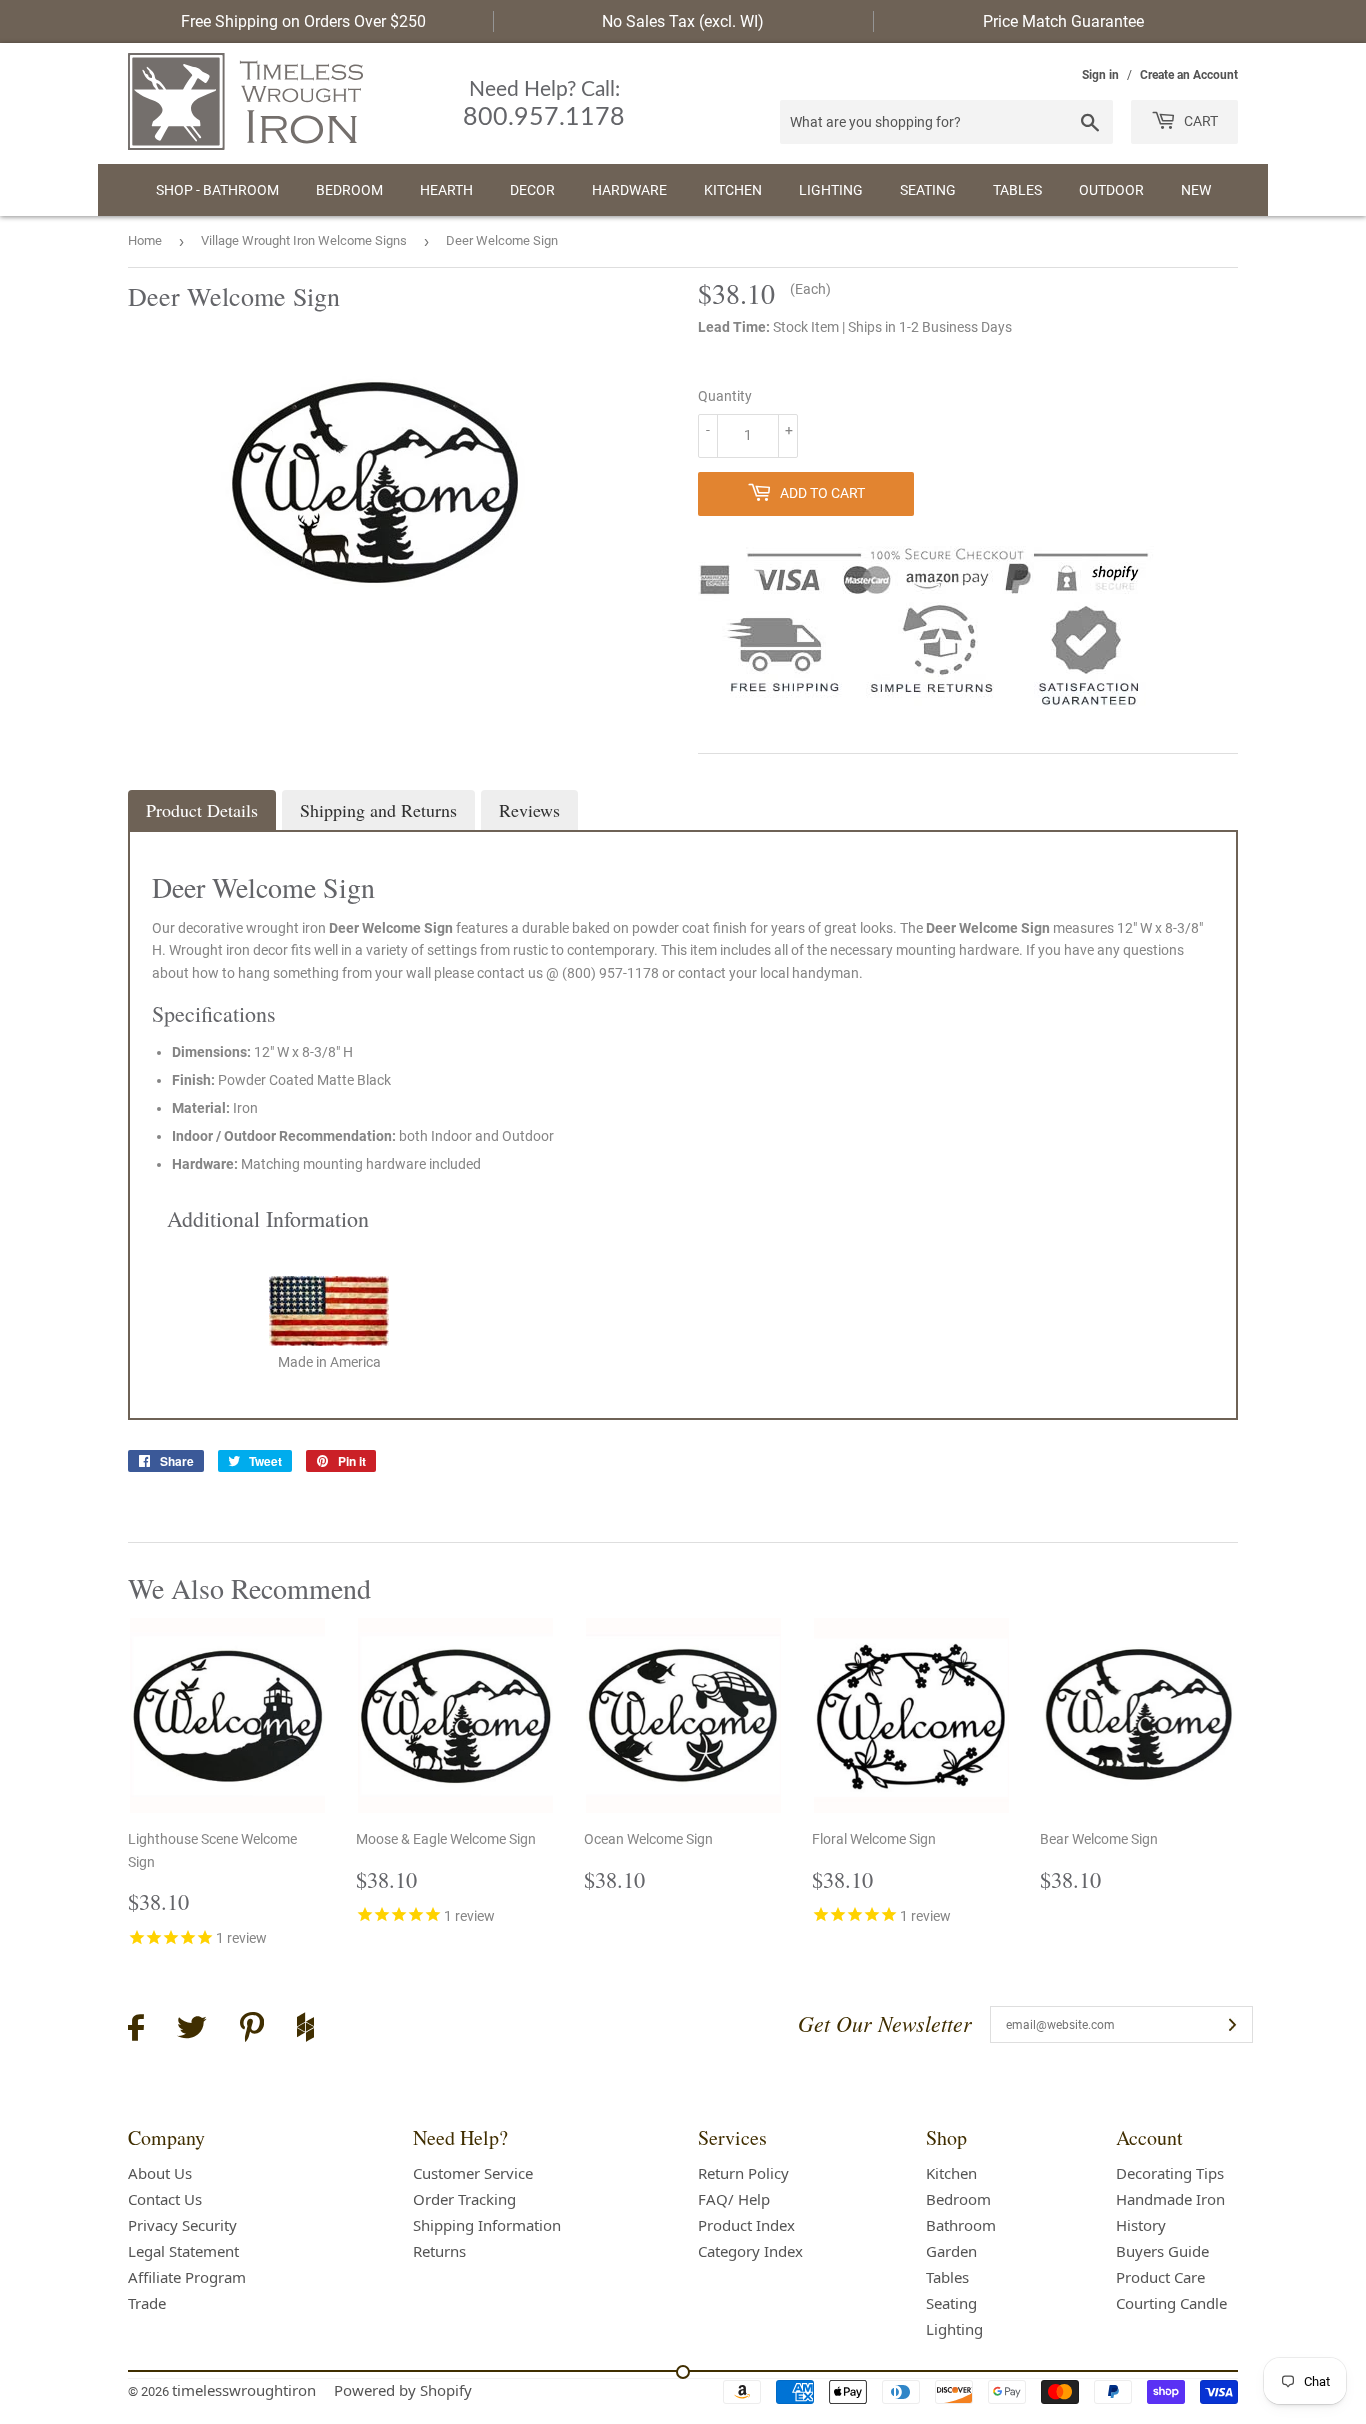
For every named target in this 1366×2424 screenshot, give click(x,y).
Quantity (725, 396)
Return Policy (743, 2173)
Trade (147, 2303)
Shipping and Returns (378, 810)
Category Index (750, 2251)
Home (145, 240)
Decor (532, 190)
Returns (439, 2251)
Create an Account (1189, 75)
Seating (928, 190)
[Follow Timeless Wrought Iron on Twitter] (192, 2030)
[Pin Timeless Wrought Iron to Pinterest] (252, 2030)
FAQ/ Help (734, 2199)
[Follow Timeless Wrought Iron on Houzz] (305, 2030)
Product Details (202, 810)
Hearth (446, 190)
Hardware (629, 190)
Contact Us (165, 2199)
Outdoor (1111, 190)
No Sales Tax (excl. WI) (683, 21)
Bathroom (961, 2225)
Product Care (1160, 2277)
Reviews (529, 810)
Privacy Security (182, 2225)
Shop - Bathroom (217, 190)
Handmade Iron (1170, 2199)
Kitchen (733, 190)
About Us (160, 2173)
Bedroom (349, 190)
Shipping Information (487, 2225)
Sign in (1100, 75)
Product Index (746, 2225)
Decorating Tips (1170, 2173)
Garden (951, 2251)
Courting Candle (1171, 2303)
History (1141, 2225)
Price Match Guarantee (1063, 21)
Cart (1199, 121)
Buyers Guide (1162, 2251)
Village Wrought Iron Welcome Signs (304, 240)
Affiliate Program (187, 2277)
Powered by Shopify (403, 2390)
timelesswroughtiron (244, 2390)
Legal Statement (183, 2251)
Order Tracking (464, 2199)
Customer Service (473, 2173)
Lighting (831, 190)
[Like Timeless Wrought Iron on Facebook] (136, 2030)
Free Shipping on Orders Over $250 (303, 21)
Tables (1017, 190)
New (1196, 190)
